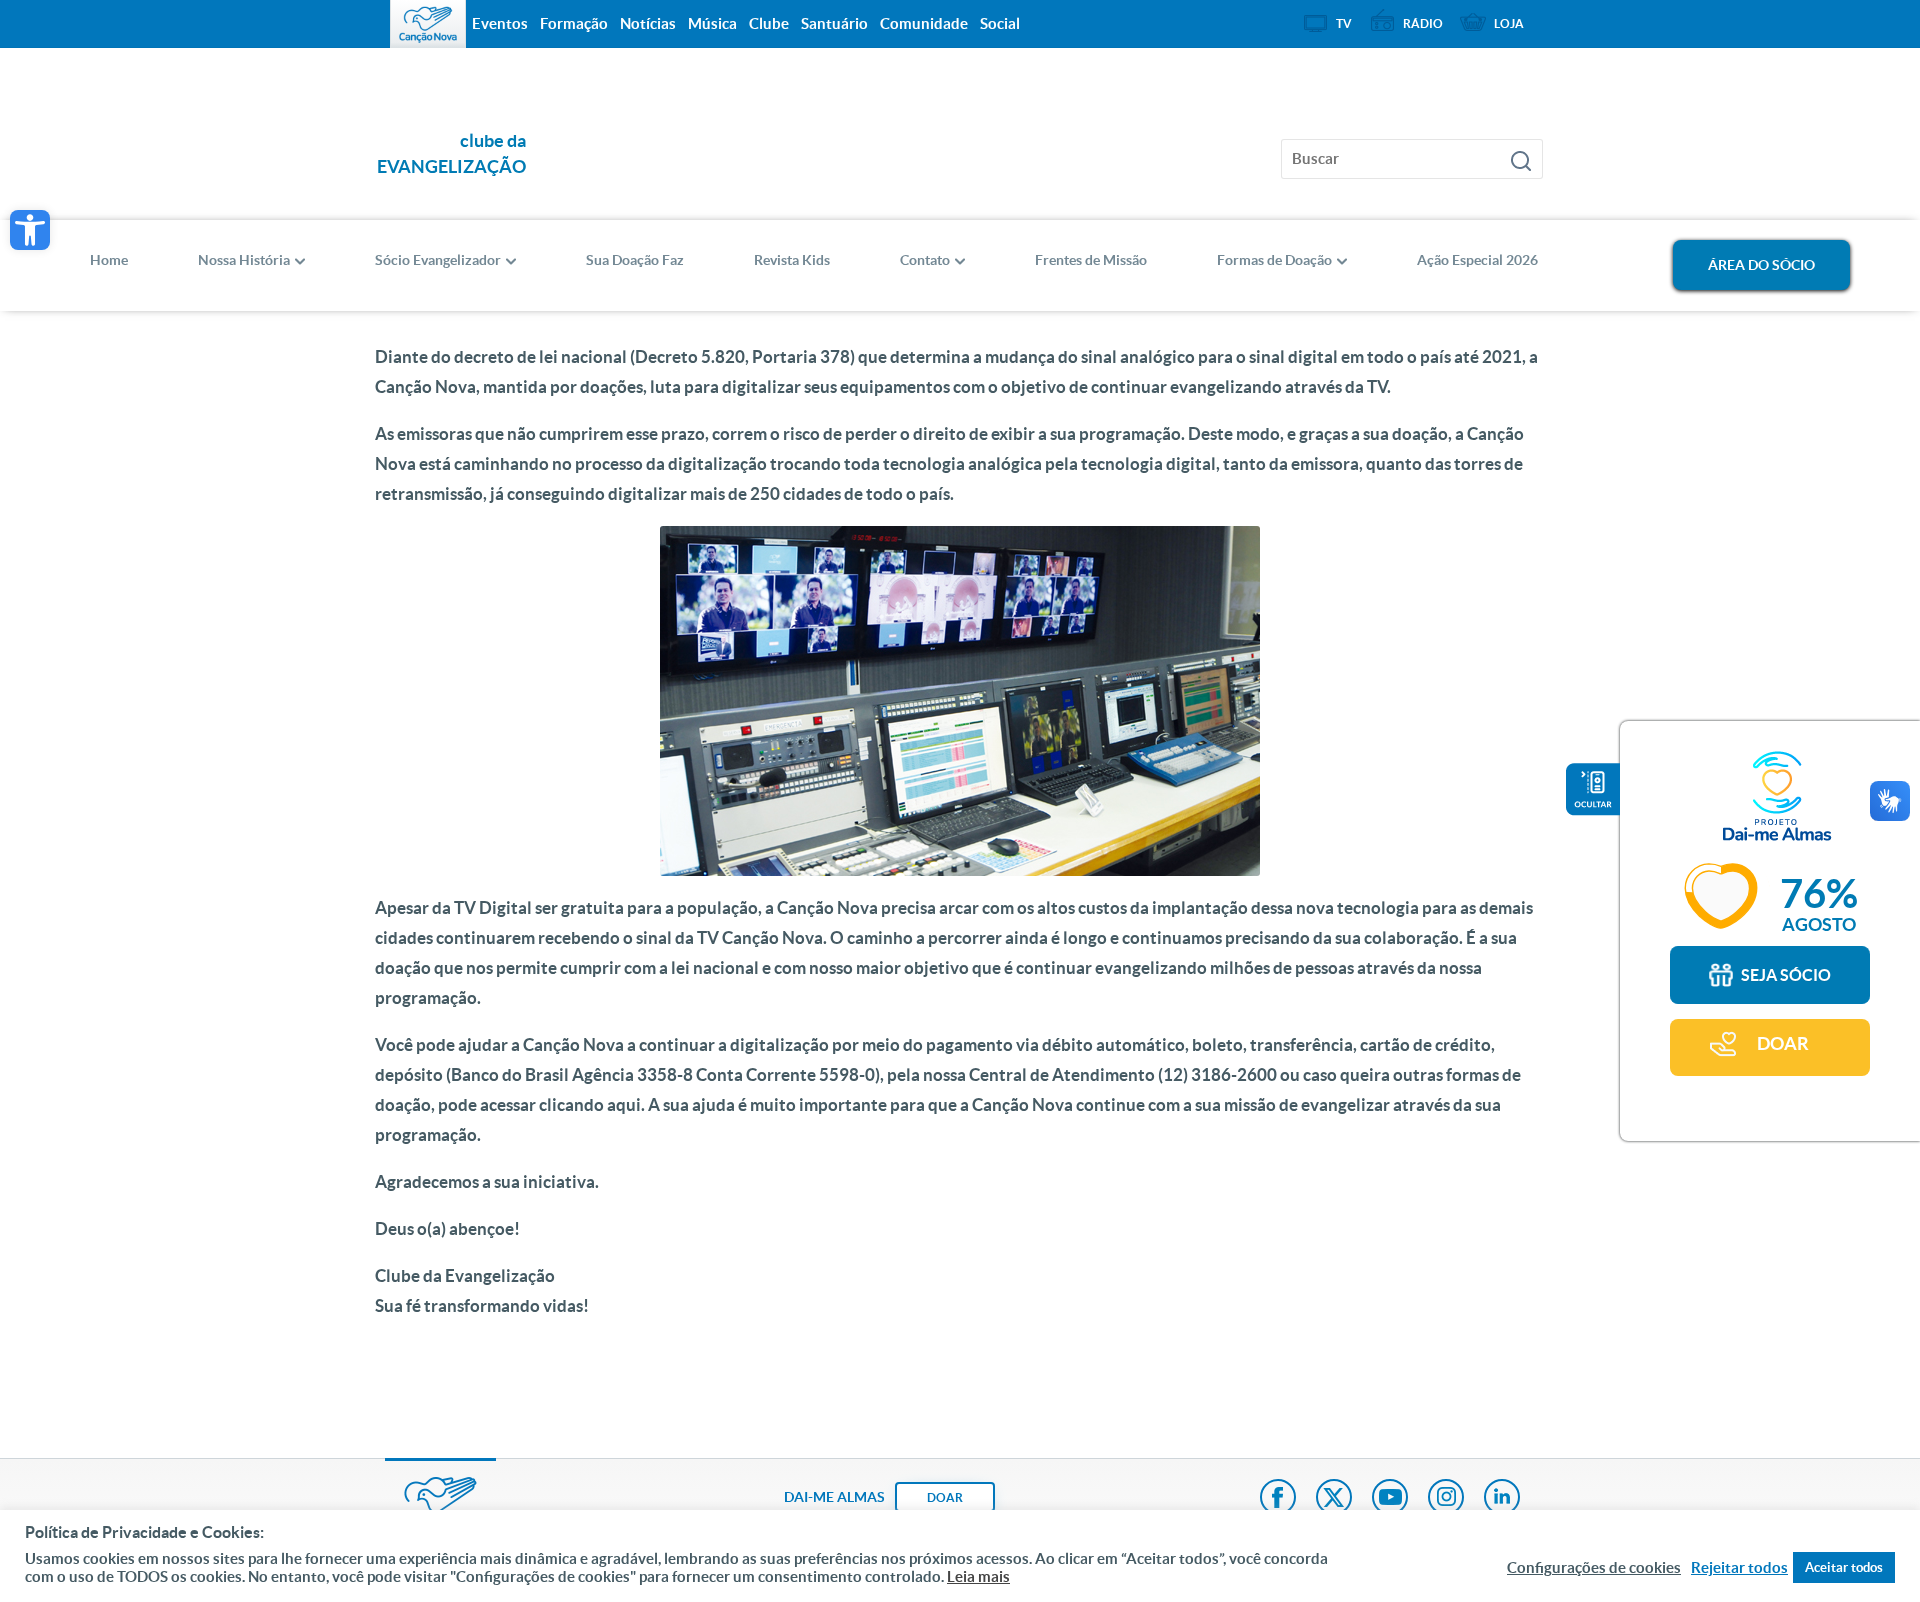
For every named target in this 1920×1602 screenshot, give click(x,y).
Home (109, 260)
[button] (30, 230)
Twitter (1334, 1499)
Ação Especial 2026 (1477, 260)
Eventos (500, 23)
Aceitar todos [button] (1844, 1567)
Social (1000, 23)
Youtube (1390, 1499)
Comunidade (924, 23)
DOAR (1783, 1043)
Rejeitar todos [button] (1739, 1567)
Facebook (1278, 1499)
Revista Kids (792, 260)
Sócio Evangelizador (438, 260)
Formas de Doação (1274, 260)
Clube (769, 23)
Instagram (1446, 1499)
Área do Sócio (1761, 265)
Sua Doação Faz (635, 260)
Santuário (834, 23)
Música (712, 23)
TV (1344, 23)
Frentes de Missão (1091, 260)
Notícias (648, 23)
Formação (574, 23)
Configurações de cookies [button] (1594, 1567)
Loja (1509, 23)
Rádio (1423, 23)
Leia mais (978, 1576)
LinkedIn (1502, 1499)
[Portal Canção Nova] (428, 24)
